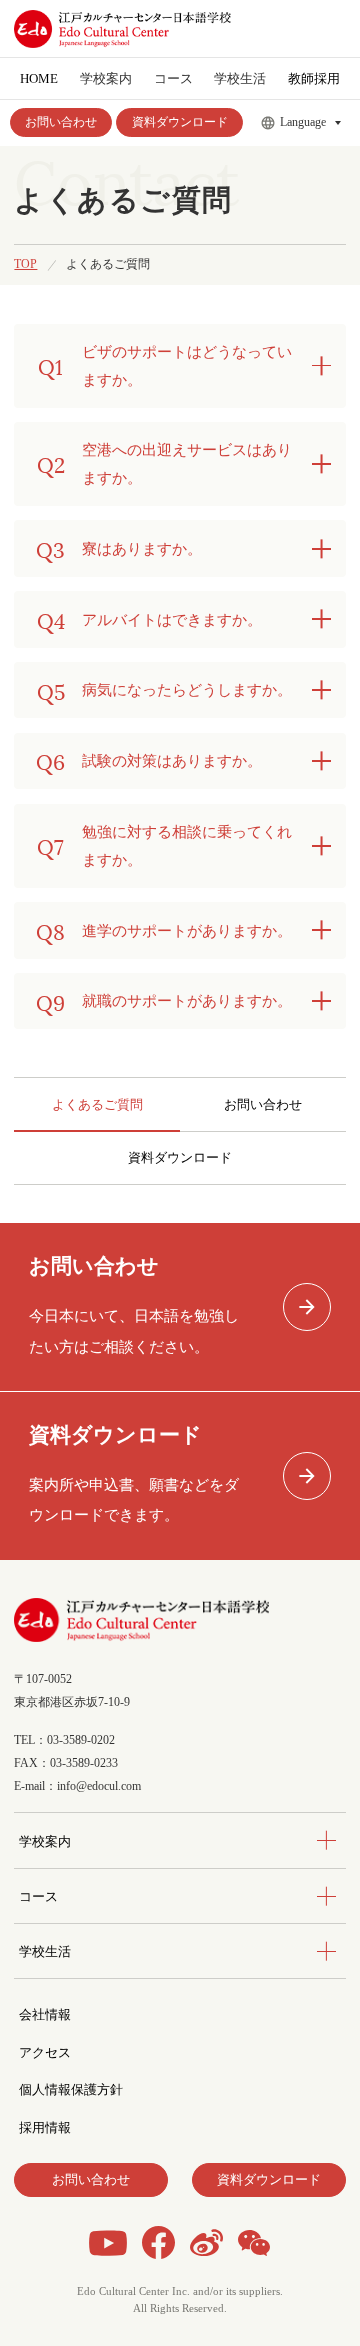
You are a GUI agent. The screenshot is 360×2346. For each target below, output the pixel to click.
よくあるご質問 (97, 1104)
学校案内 (45, 1841)
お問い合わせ (61, 122)
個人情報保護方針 (71, 2089)
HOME (39, 78)
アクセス (45, 2052)
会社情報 (45, 2014)
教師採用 (314, 78)
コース (38, 1896)
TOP (25, 264)
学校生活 (45, 1951)
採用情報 (45, 2127)
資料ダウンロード (180, 122)
